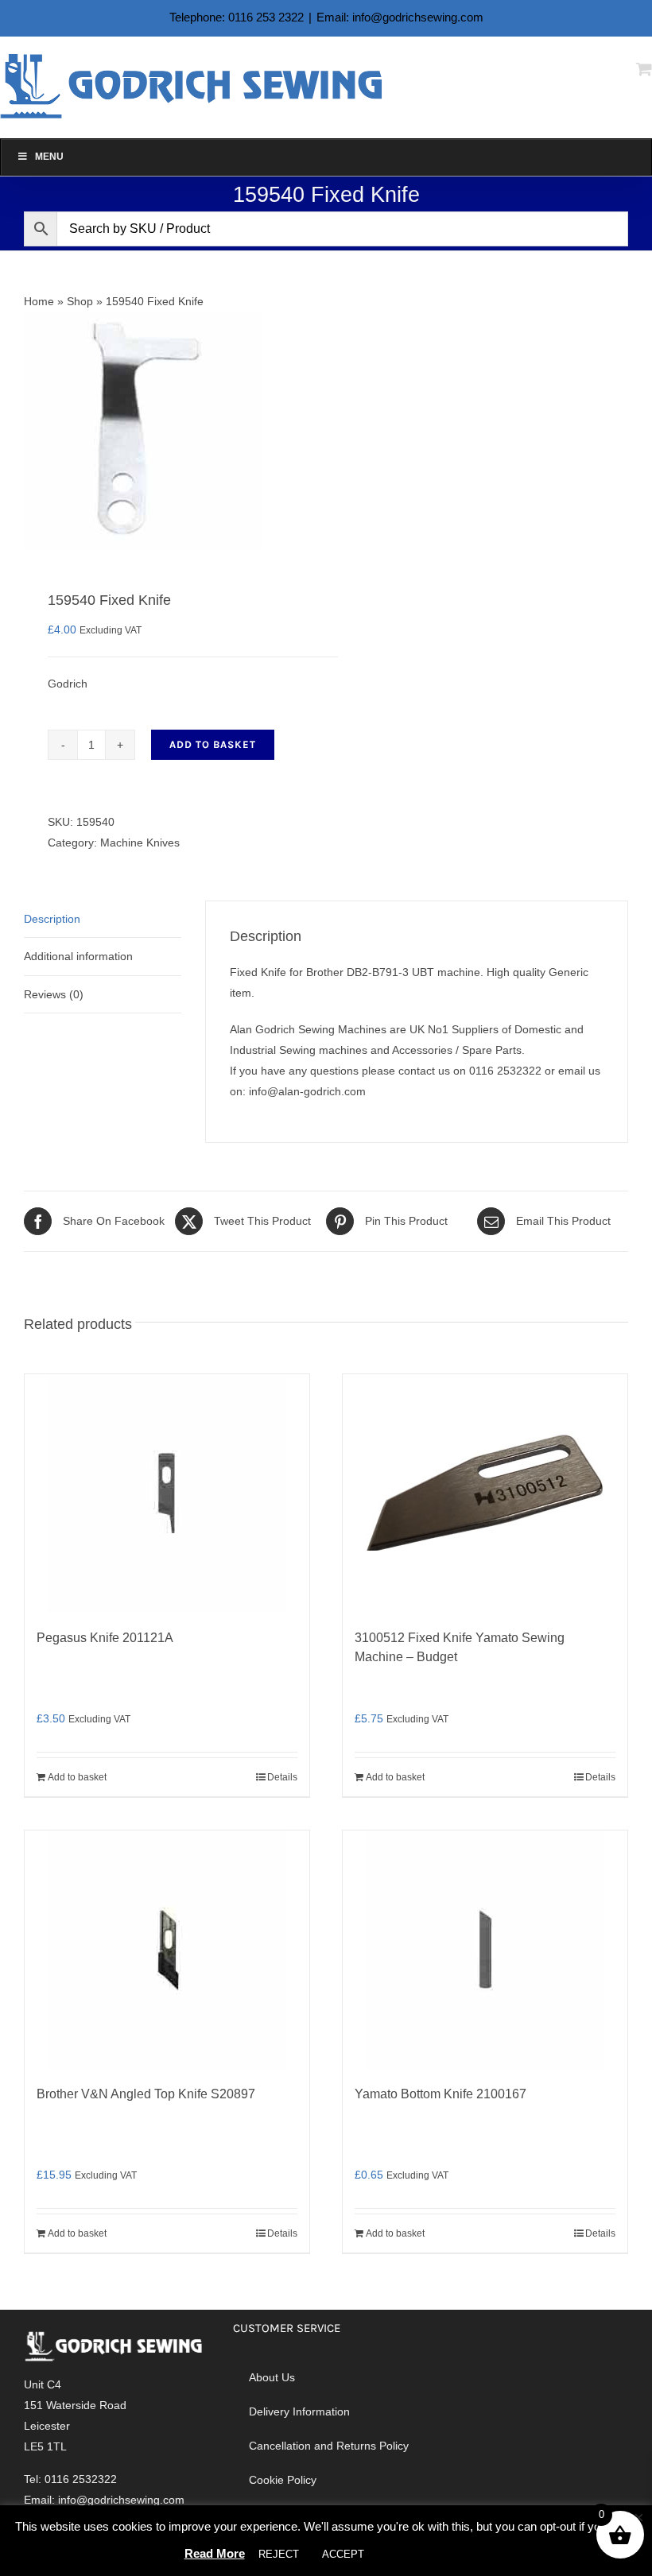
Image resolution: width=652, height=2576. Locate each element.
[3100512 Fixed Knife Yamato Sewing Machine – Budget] (485, 1493)
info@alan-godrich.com (307, 1091)
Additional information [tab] (78, 956)
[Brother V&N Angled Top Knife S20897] (167, 1950)
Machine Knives (140, 843)
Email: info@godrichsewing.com (400, 17)
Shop (80, 301)
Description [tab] (52, 919)
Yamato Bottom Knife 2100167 (440, 2094)
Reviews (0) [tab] (54, 994)
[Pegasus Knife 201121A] (167, 1493)
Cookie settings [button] (423, 2554)
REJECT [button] (279, 2554)
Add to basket (213, 744)
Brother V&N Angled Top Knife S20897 (146, 2094)
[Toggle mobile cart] (644, 69)
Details (282, 1777)
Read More (215, 2553)
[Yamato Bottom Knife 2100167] (485, 1950)
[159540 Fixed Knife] (169, 431)
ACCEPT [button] (343, 2554)
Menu (49, 157)
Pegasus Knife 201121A (105, 1638)
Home (39, 301)
